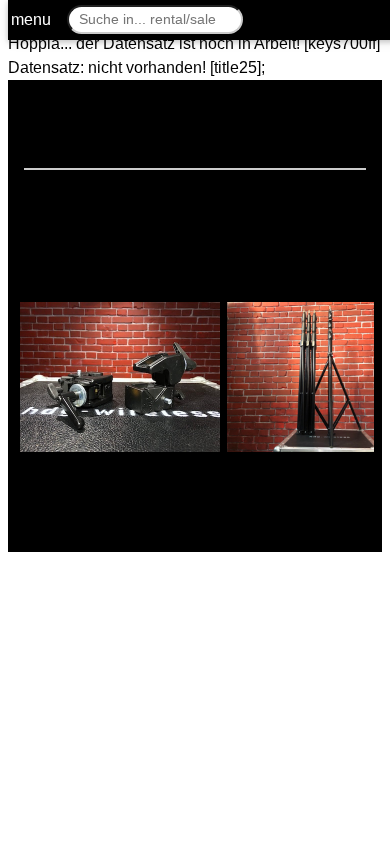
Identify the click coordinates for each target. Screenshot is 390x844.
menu (31, 19)
